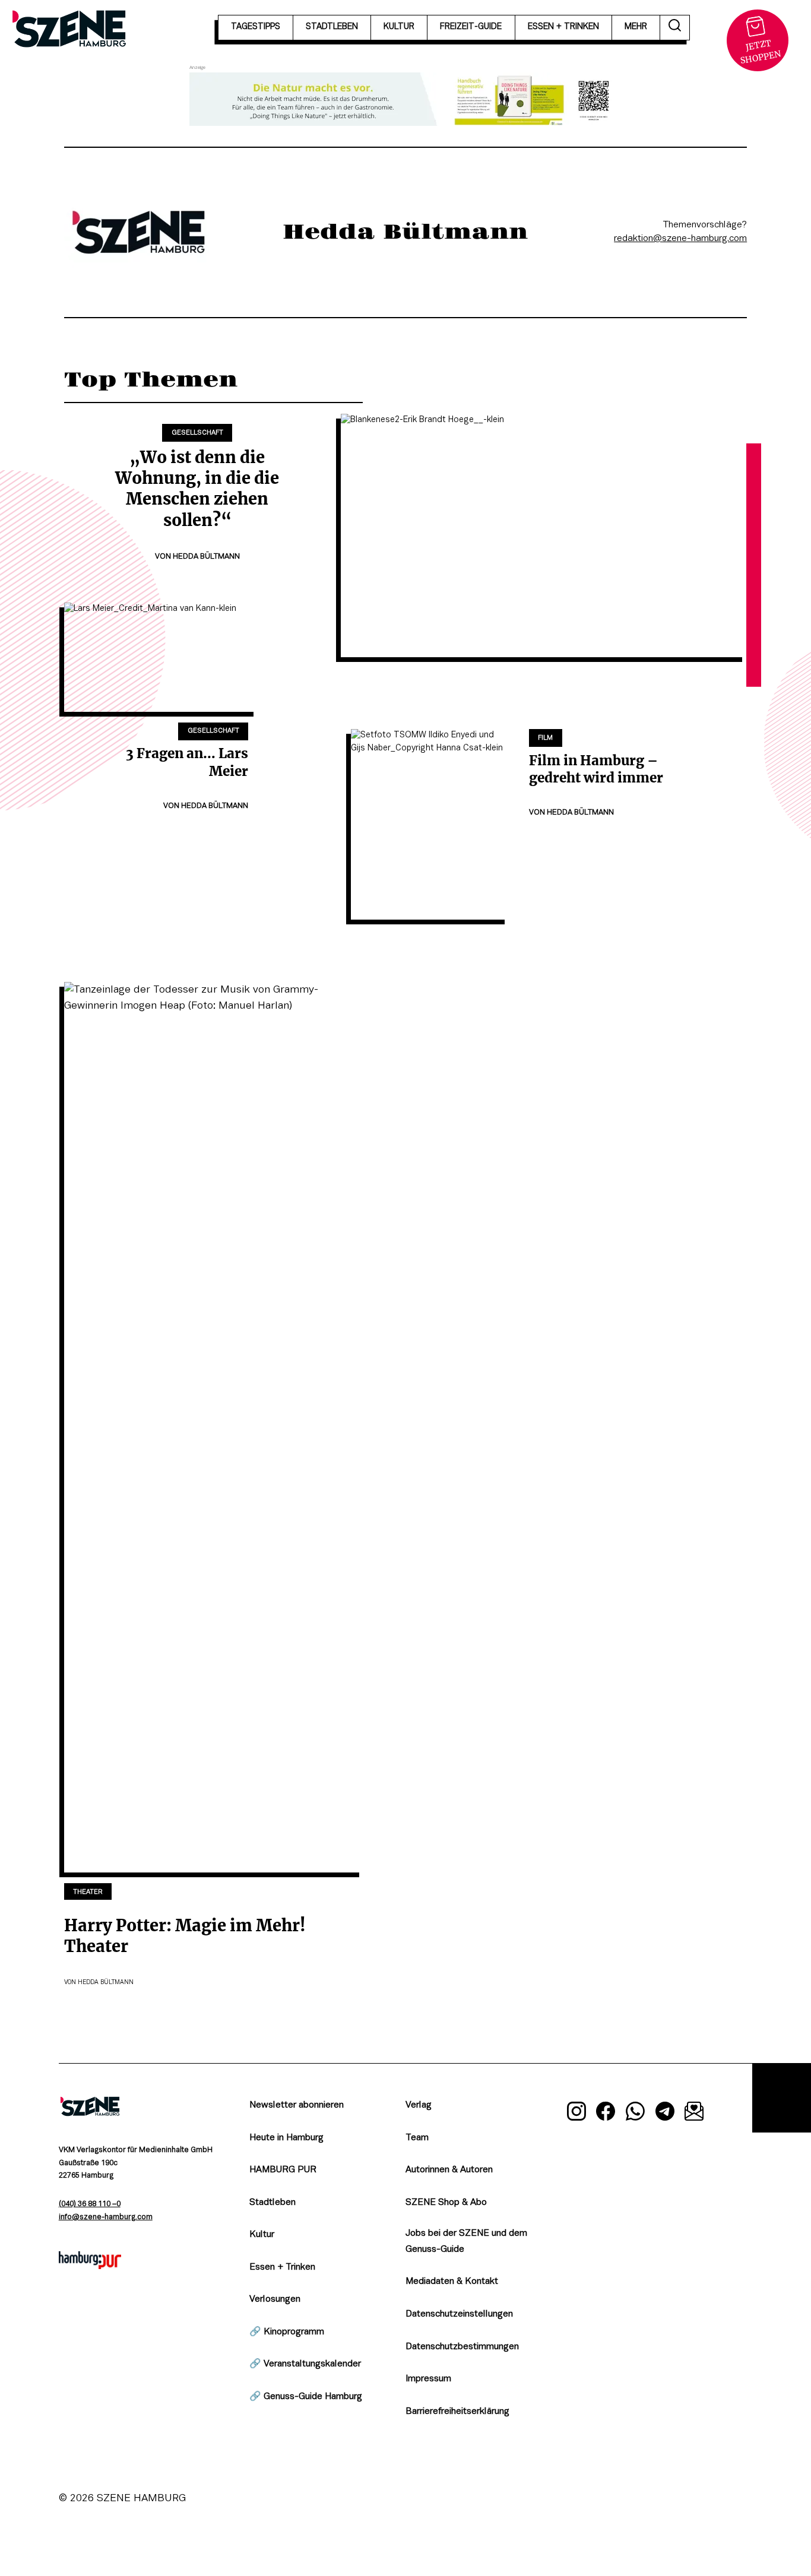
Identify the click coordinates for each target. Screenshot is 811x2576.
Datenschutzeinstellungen (459, 2314)
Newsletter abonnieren (297, 2105)
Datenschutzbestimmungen (462, 2347)
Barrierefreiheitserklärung (457, 2412)
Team (417, 2138)
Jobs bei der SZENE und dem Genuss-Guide (466, 2241)
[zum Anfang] (782, 2098)
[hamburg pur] (90, 2266)
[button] (675, 28)
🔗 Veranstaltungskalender (305, 2364)
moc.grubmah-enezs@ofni (106, 2217)
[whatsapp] (635, 2114)
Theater (88, 1892)
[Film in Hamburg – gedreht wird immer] (430, 824)
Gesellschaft (197, 433)
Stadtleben (273, 2203)
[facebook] (606, 2114)
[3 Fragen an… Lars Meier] (161, 657)
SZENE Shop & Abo (446, 2203)
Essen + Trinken (282, 2267)
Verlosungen (275, 2299)
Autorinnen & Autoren (449, 2170)
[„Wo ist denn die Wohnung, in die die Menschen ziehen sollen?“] (544, 536)
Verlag (419, 2105)
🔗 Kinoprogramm (287, 2332)
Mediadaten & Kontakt (452, 2282)
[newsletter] (694, 2114)
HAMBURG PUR (283, 2170)
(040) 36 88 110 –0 (90, 2204)
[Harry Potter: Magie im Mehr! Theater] (214, 1427)
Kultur (262, 2235)
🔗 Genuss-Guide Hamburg (306, 2397)
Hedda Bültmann (206, 557)
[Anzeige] (405, 99)
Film (545, 738)
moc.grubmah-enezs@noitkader (680, 239)
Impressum (428, 2379)
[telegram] (665, 2114)
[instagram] (576, 2114)
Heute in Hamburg (286, 2138)
